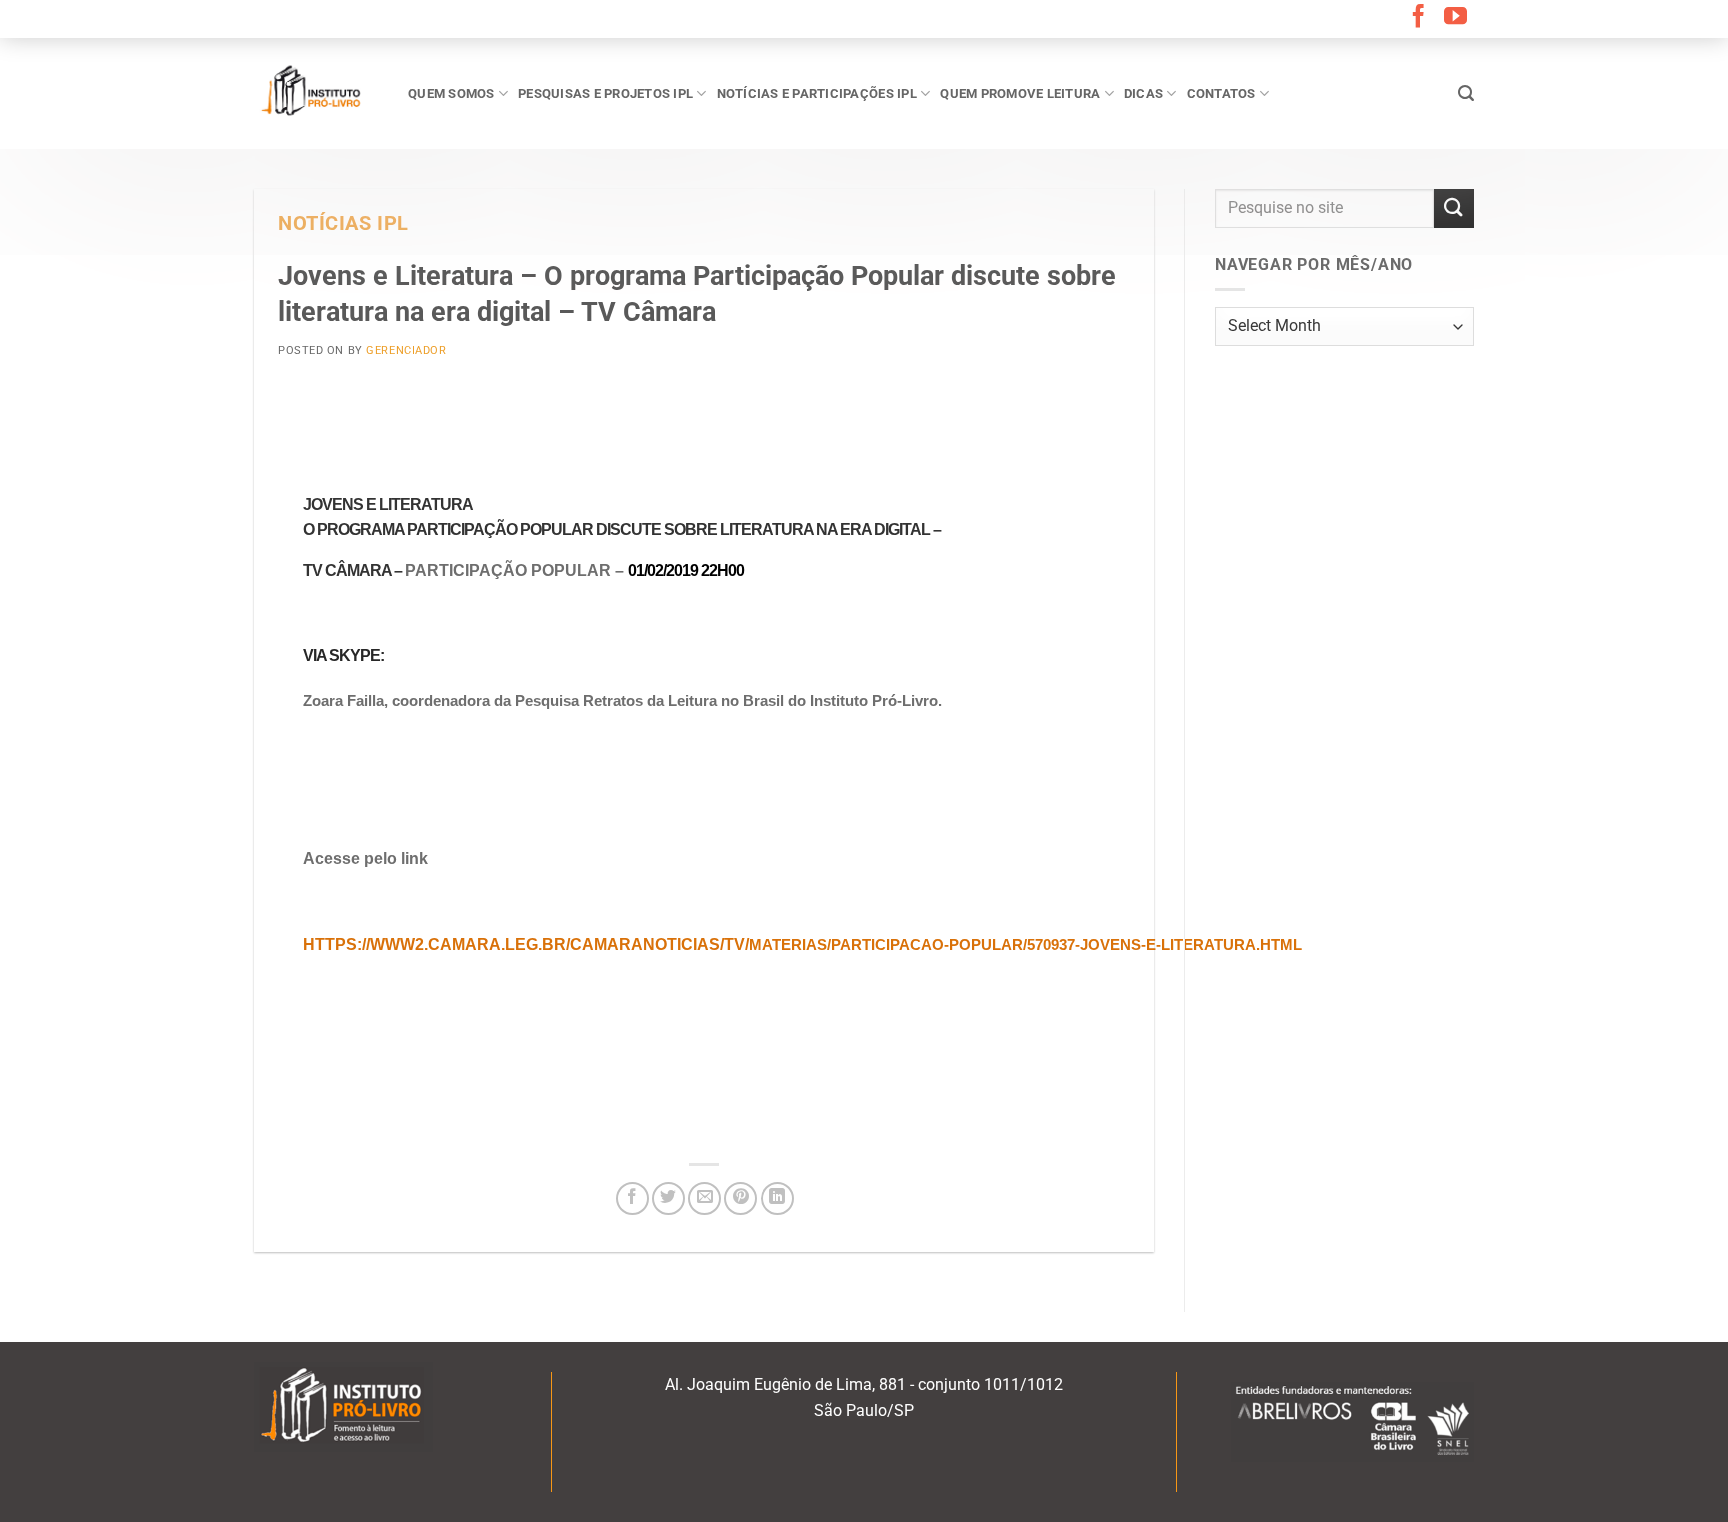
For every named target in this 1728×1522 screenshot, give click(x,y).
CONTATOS (1221, 93)
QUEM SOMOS (451, 93)
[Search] (1466, 93)
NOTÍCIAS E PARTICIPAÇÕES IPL (817, 93)
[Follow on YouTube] (1455, 18)
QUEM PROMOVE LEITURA (1020, 93)
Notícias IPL (343, 223)
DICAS (1143, 93)
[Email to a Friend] (704, 1198)
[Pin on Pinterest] (740, 1198)
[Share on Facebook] (632, 1198)
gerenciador (406, 350)
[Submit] (1454, 208)
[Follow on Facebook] (1418, 18)
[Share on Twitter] (668, 1198)
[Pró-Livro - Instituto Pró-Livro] (316, 93)
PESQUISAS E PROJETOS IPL (605, 93)
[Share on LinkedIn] (777, 1198)
